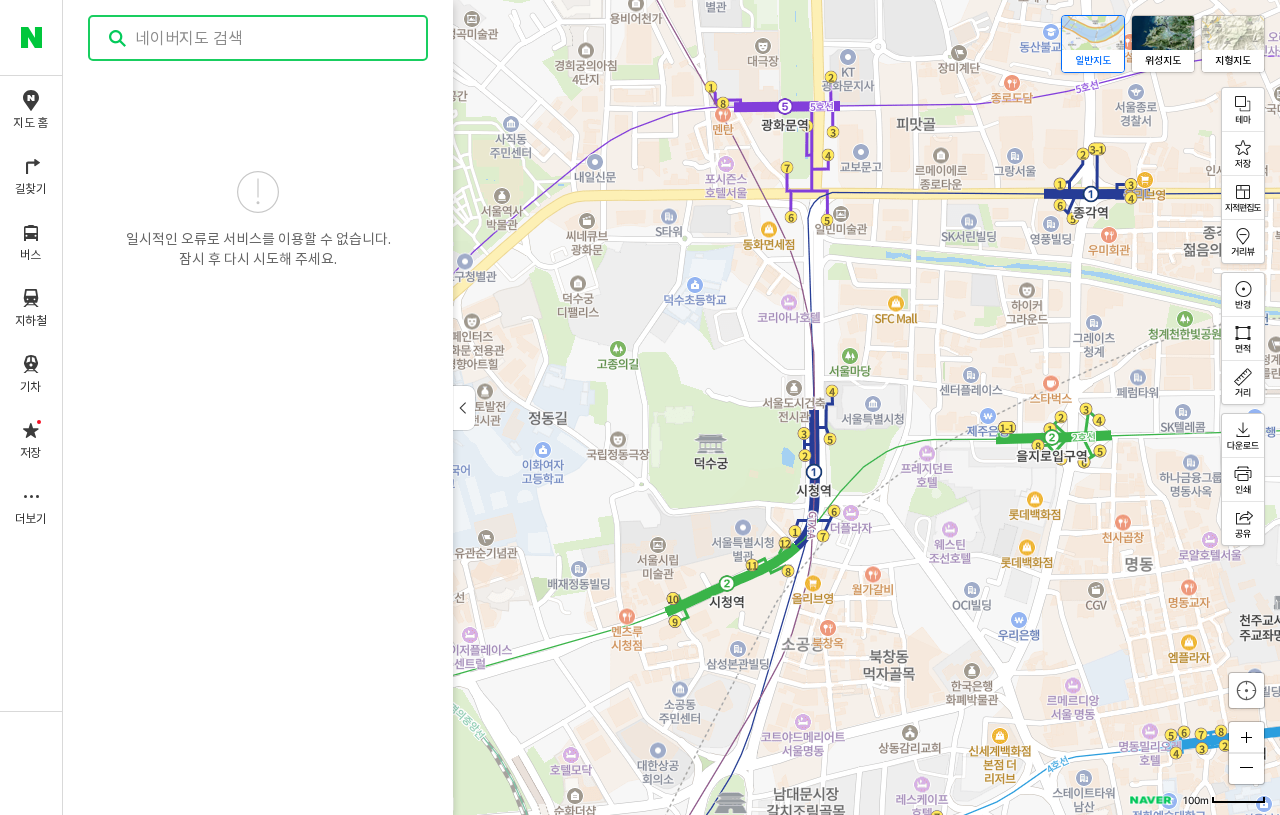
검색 (118, 38)
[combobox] (259, 38)
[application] (671, 407)
